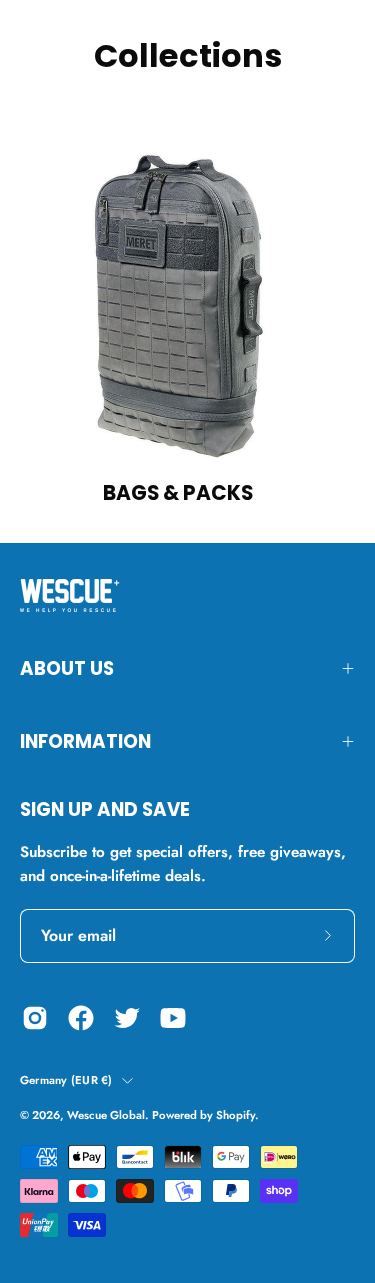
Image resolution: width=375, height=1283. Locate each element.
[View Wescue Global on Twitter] (127, 1018)
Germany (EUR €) (66, 1080)
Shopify (235, 1115)
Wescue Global (106, 1115)
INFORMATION (85, 741)
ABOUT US (67, 668)
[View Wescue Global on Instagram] (35, 1018)
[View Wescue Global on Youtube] (173, 1018)
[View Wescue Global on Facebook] (81, 1018)
